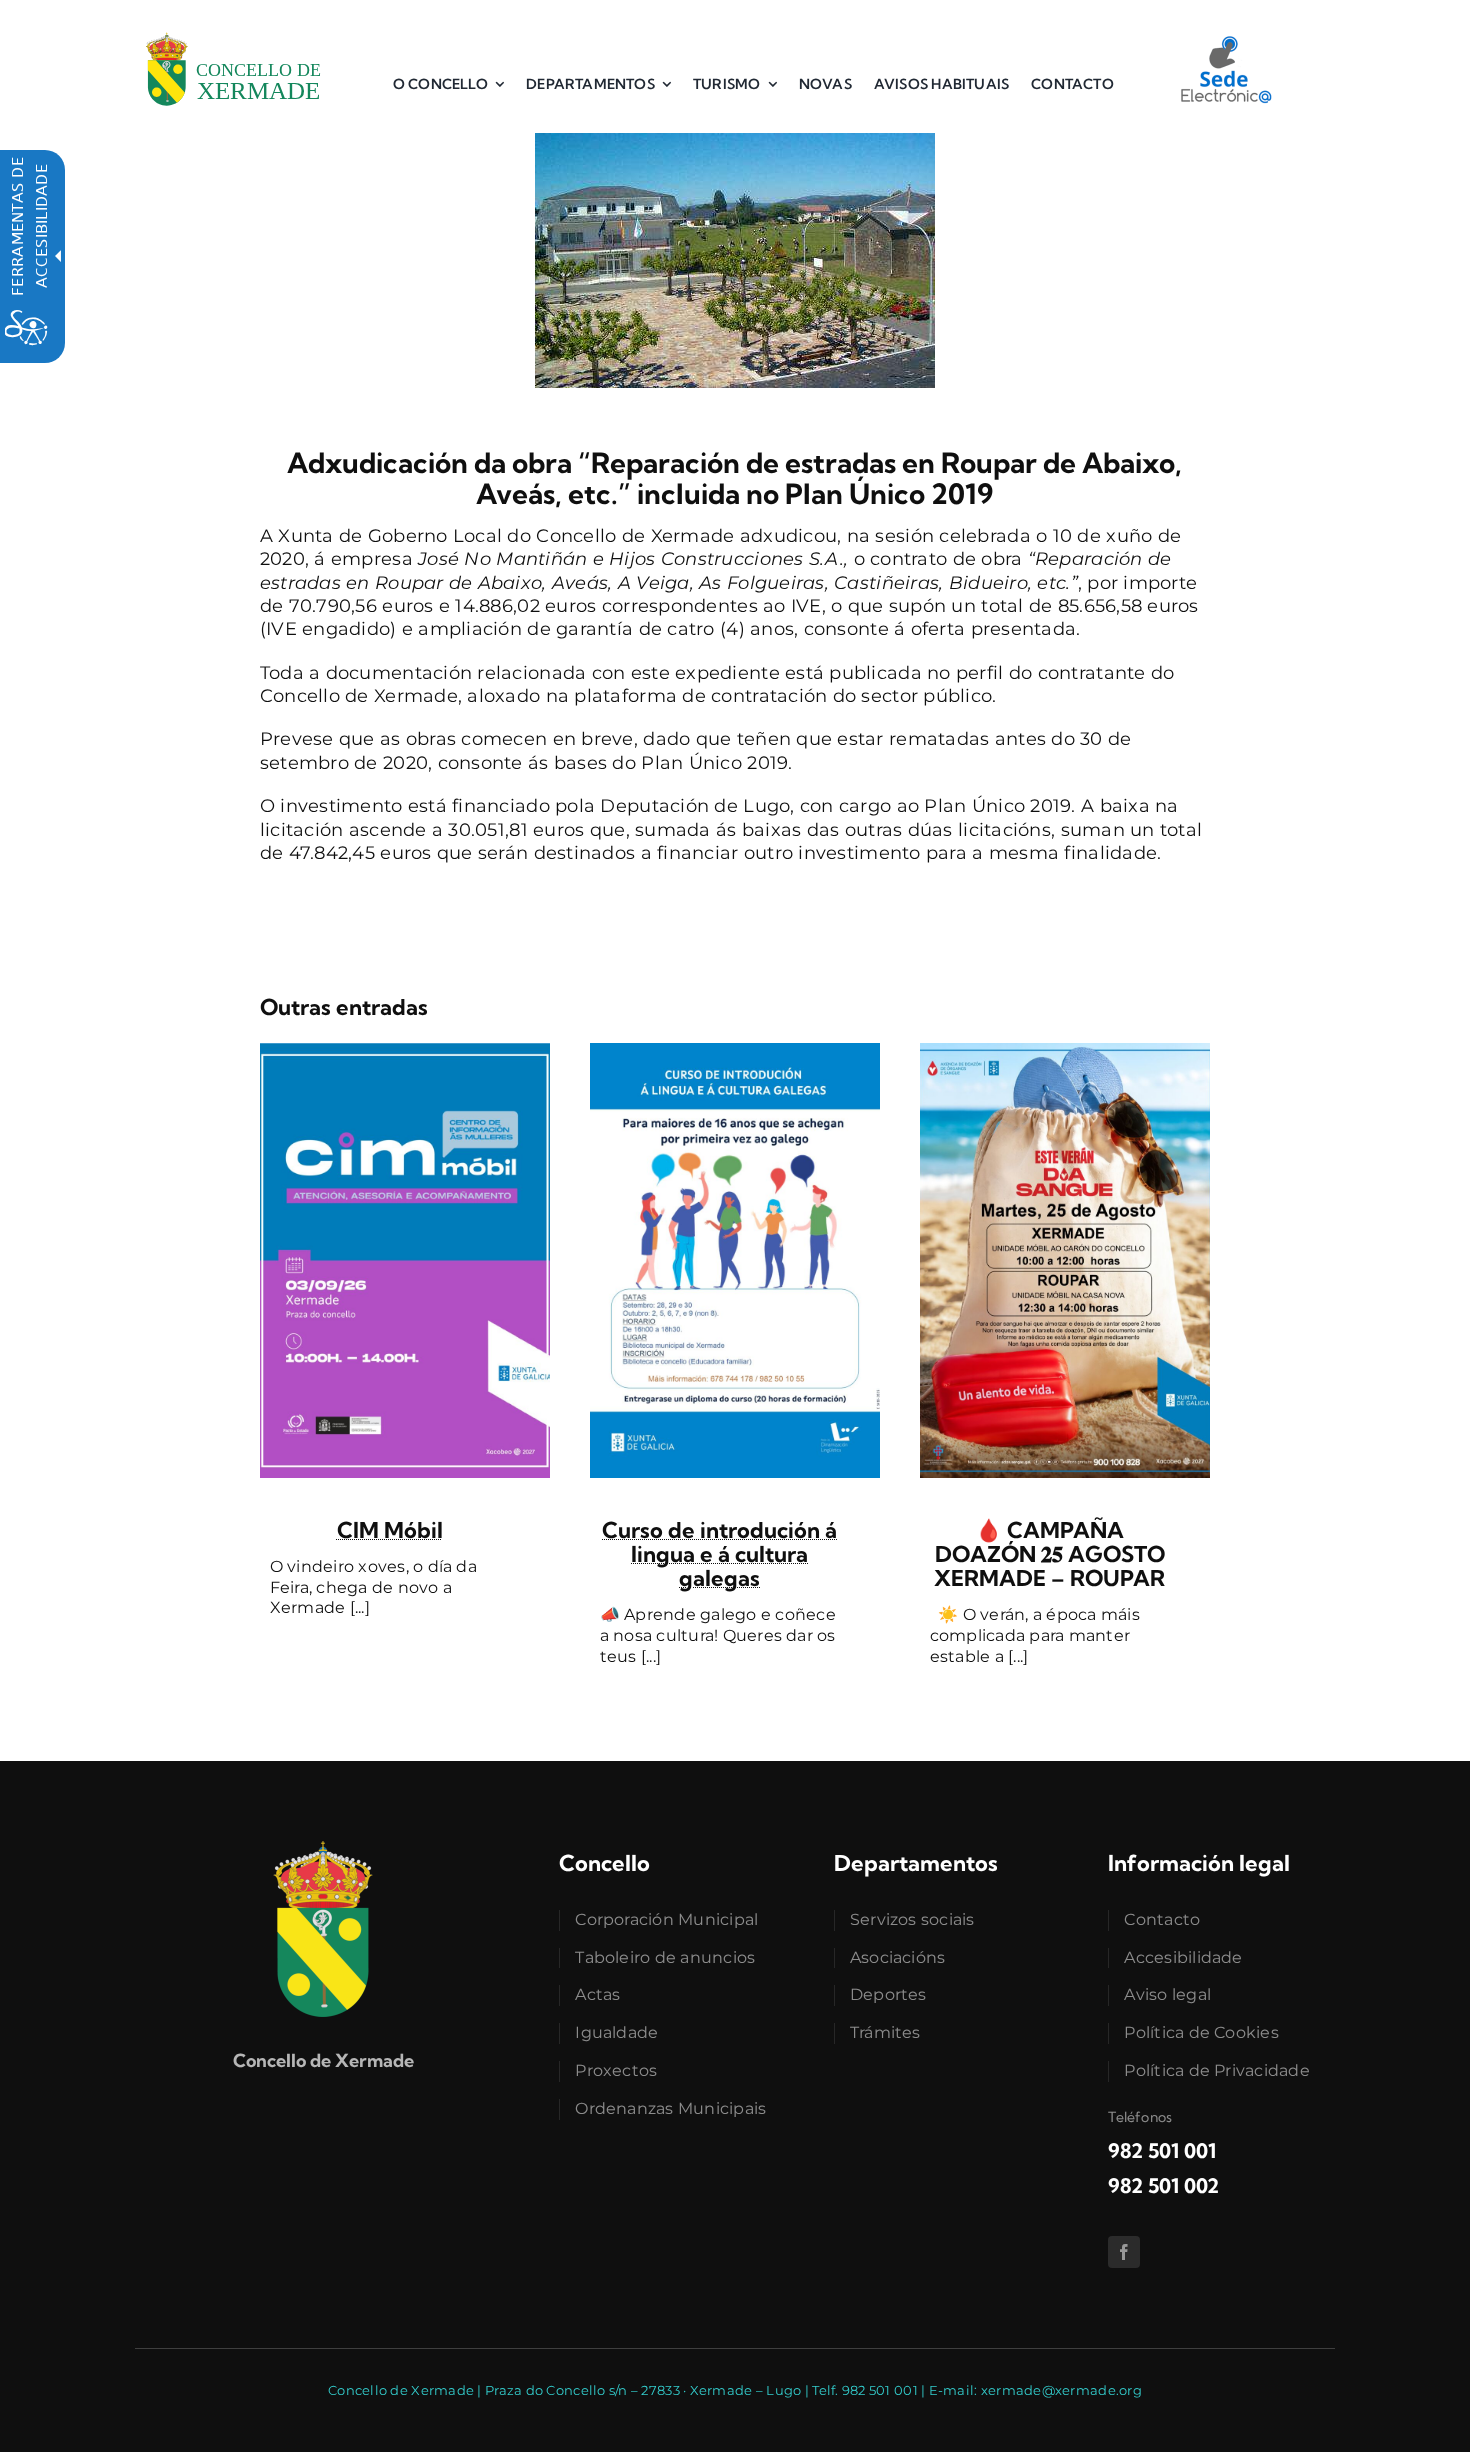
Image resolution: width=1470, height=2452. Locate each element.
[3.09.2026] (405, 1052)
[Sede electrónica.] (1225, 43)
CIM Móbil (390, 1530)
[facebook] (1124, 2252)
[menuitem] (448, 84)
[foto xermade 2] (735, 142)
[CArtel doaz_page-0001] (1065, 1052)
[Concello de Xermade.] (233, 29)
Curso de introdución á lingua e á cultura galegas (719, 1554)
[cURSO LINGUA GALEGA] (735, 1052)
